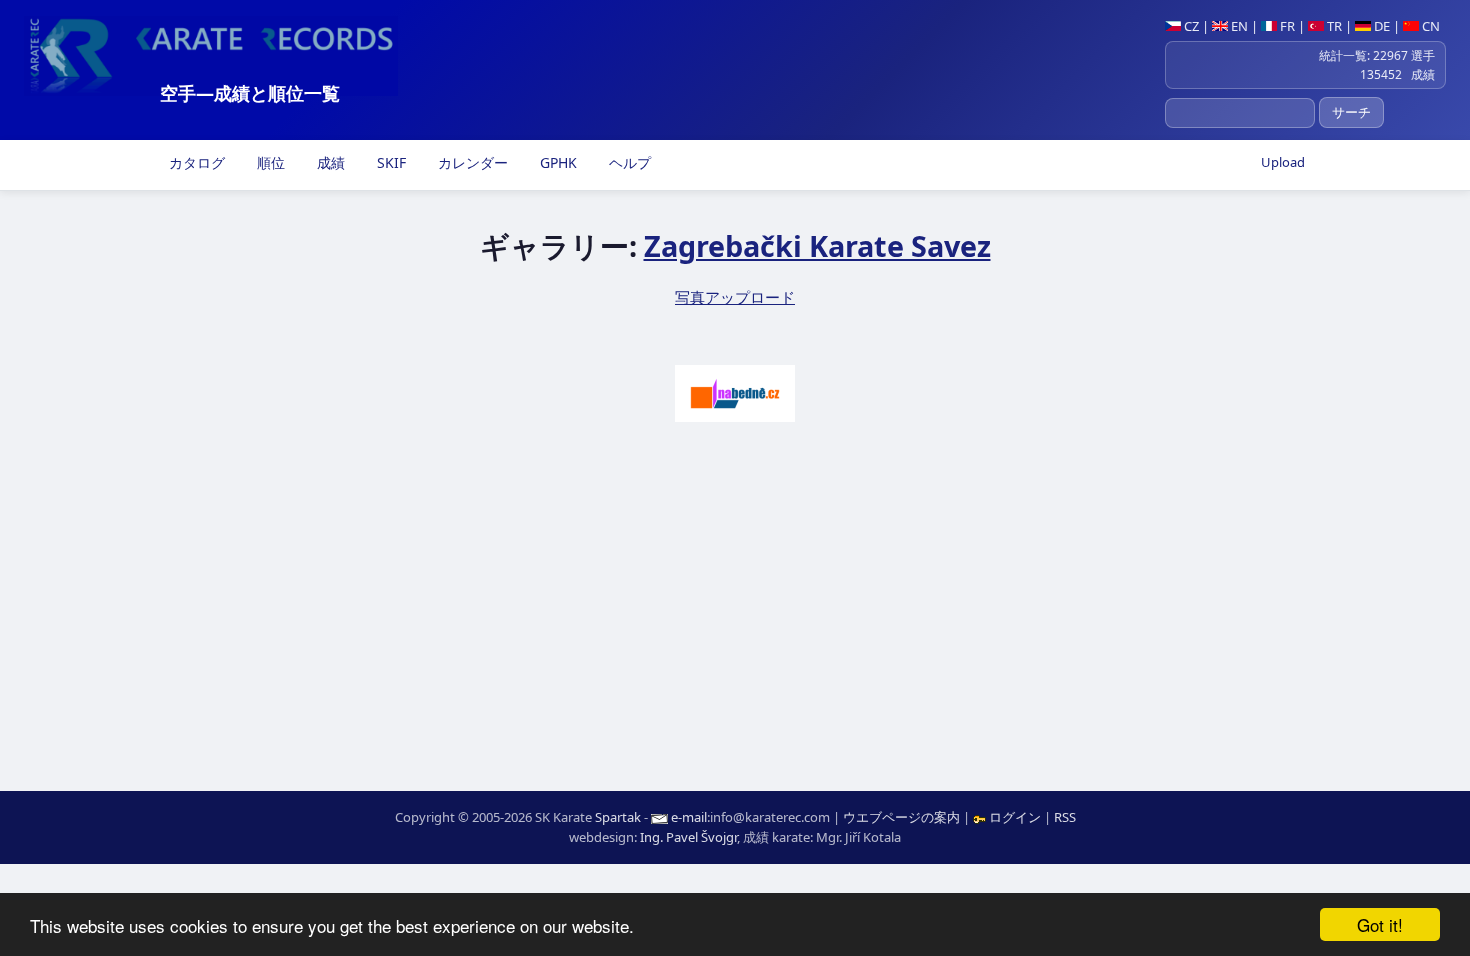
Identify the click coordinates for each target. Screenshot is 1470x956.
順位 (269, 162)
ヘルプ (628, 162)
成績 (329, 162)
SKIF (389, 162)
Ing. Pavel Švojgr (688, 837)
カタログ (195, 162)
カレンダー (471, 162)
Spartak (618, 817)
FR (1286, 26)
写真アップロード (735, 297)
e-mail (689, 817)
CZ (1190, 26)
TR (1333, 26)
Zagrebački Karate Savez (817, 245)
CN (1429, 26)
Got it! (1380, 924)
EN (1238, 26)
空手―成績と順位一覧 (250, 93)
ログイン (1015, 817)
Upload (1283, 162)
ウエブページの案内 (901, 817)
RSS (1065, 817)
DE (1380, 26)
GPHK (556, 162)
